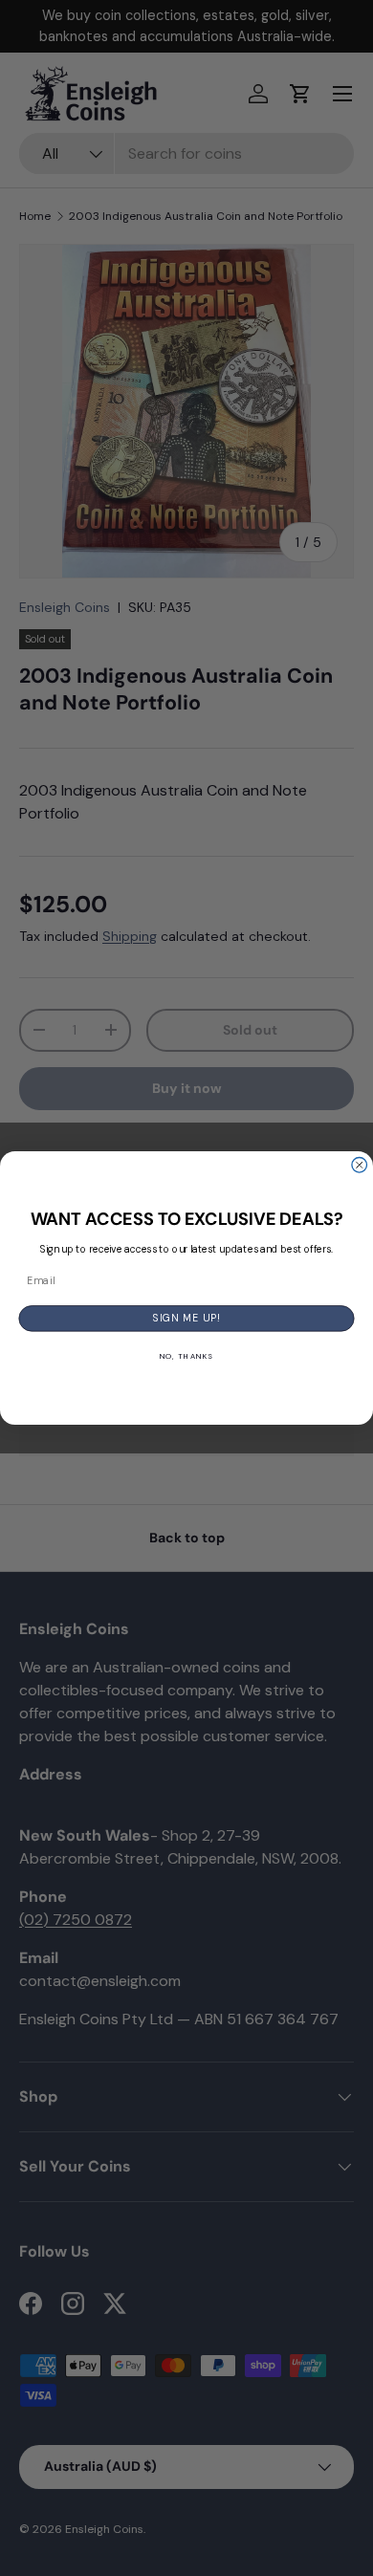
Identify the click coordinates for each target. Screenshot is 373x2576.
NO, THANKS (187, 1356)
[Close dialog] (360, 1166)
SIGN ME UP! (186, 1319)
